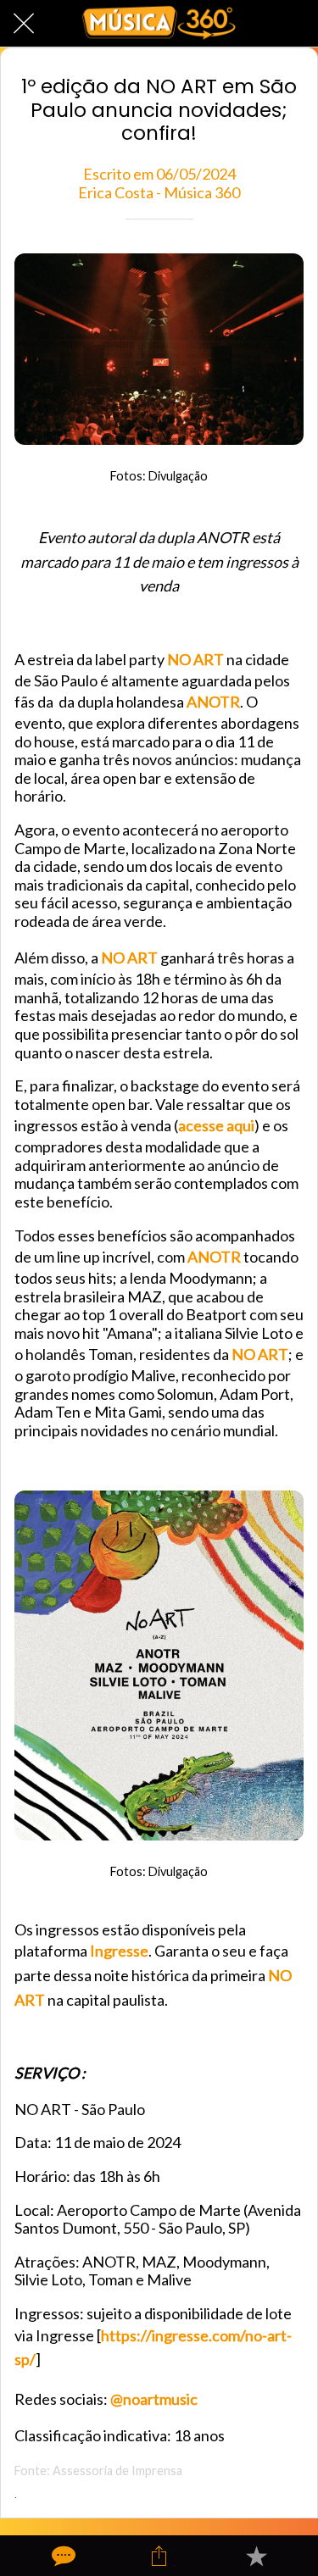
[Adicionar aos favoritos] (256, 2556)
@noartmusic (154, 2399)
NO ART (195, 659)
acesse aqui (216, 1125)
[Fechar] (24, 24)
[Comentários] (62, 2556)
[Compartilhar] (159, 2556)
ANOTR (213, 702)
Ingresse (119, 1951)
